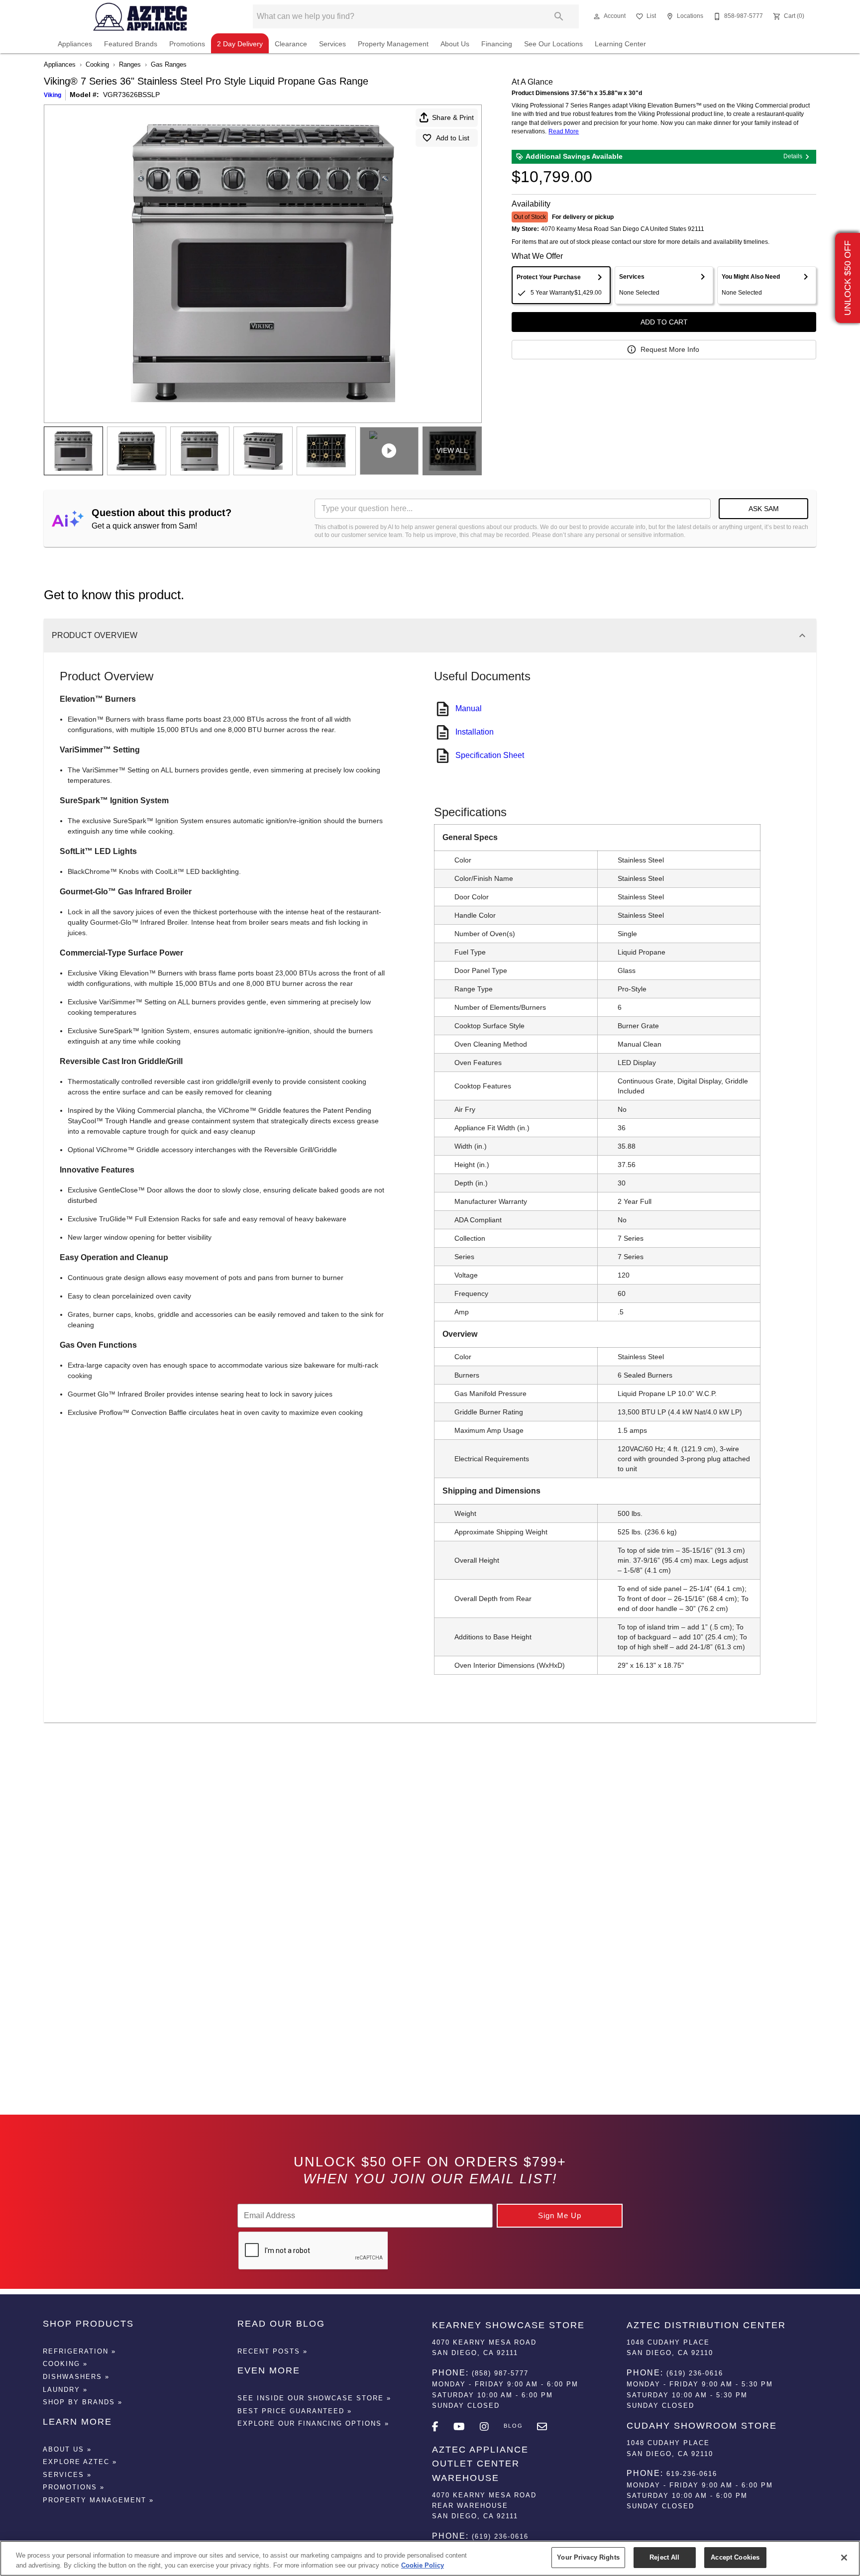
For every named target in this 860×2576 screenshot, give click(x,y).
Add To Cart (664, 322)
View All (452, 450)
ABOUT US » (67, 2449)
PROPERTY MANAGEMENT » (98, 2500)
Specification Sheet (490, 755)
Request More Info (670, 349)
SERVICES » (67, 2475)
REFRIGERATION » (79, 2351)
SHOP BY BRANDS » (83, 2402)
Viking (53, 95)
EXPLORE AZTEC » (80, 2462)
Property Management (393, 44)
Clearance (291, 44)
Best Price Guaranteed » (295, 2411)
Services (332, 44)
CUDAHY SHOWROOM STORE (702, 2426)
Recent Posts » (272, 2351)
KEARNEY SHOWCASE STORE (508, 2325)
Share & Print (453, 117)
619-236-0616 (692, 2474)
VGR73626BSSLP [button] (131, 95)
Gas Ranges (169, 64)
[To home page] (141, 16)
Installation (475, 732)
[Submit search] (559, 16)
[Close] (844, 2558)
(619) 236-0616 (500, 2536)
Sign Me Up (560, 2215)
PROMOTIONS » (74, 2487)
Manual (469, 708)
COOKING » (65, 2364)
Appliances (75, 44)
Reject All (664, 2557)
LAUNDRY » (65, 2390)
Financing (497, 44)
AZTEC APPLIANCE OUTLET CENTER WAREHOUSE (480, 2464)
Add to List (453, 138)
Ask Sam (764, 509)
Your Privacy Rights (588, 2557)
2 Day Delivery (240, 44)
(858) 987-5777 (500, 2373)
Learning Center (620, 44)
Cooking (97, 64)
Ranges (130, 64)
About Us (455, 44)
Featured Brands (131, 44)
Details (793, 156)
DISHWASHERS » (76, 2377)
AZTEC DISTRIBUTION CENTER (706, 2325)
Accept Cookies (735, 2557)
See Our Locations (553, 44)
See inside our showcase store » (314, 2398)
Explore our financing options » (313, 2423)
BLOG (513, 2426)
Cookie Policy (423, 2565)
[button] (597, 16)
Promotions (187, 44)
